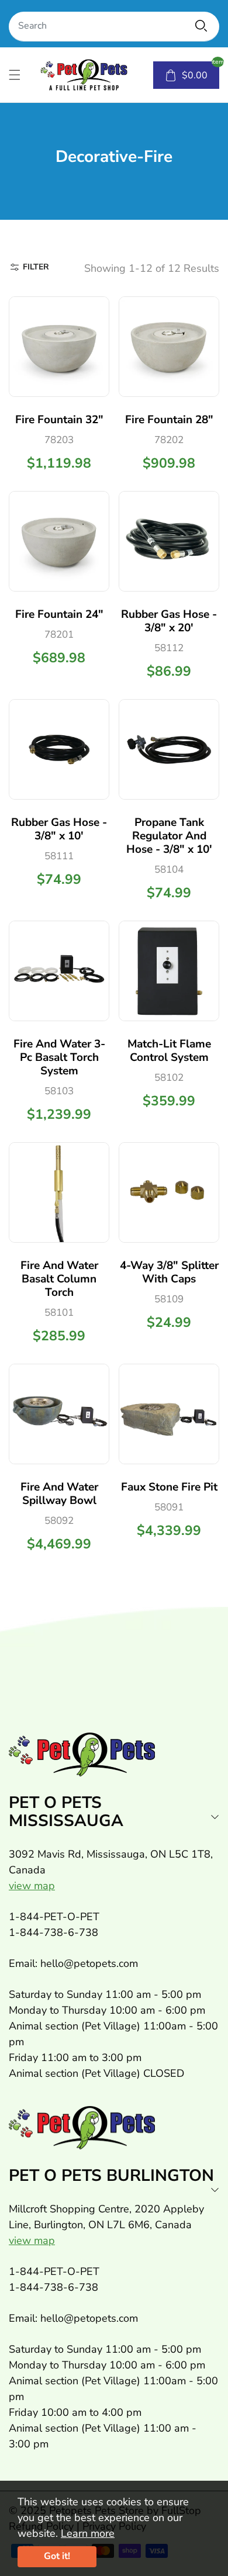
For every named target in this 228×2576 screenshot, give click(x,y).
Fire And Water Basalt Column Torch (59, 1279)
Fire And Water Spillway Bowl (59, 1494)
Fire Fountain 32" (59, 420)
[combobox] (114, 27)
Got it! (57, 2556)
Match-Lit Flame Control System (169, 1051)
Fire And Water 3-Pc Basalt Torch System (59, 1057)
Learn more (88, 2533)
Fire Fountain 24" (59, 614)
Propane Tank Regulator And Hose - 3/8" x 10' (169, 836)
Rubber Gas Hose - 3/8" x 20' (169, 621)
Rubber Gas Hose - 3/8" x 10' (59, 829)
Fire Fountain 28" (169, 420)
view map (32, 1886)
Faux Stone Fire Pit (169, 1487)
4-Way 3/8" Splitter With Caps (169, 1272)
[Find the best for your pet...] (201, 26)
